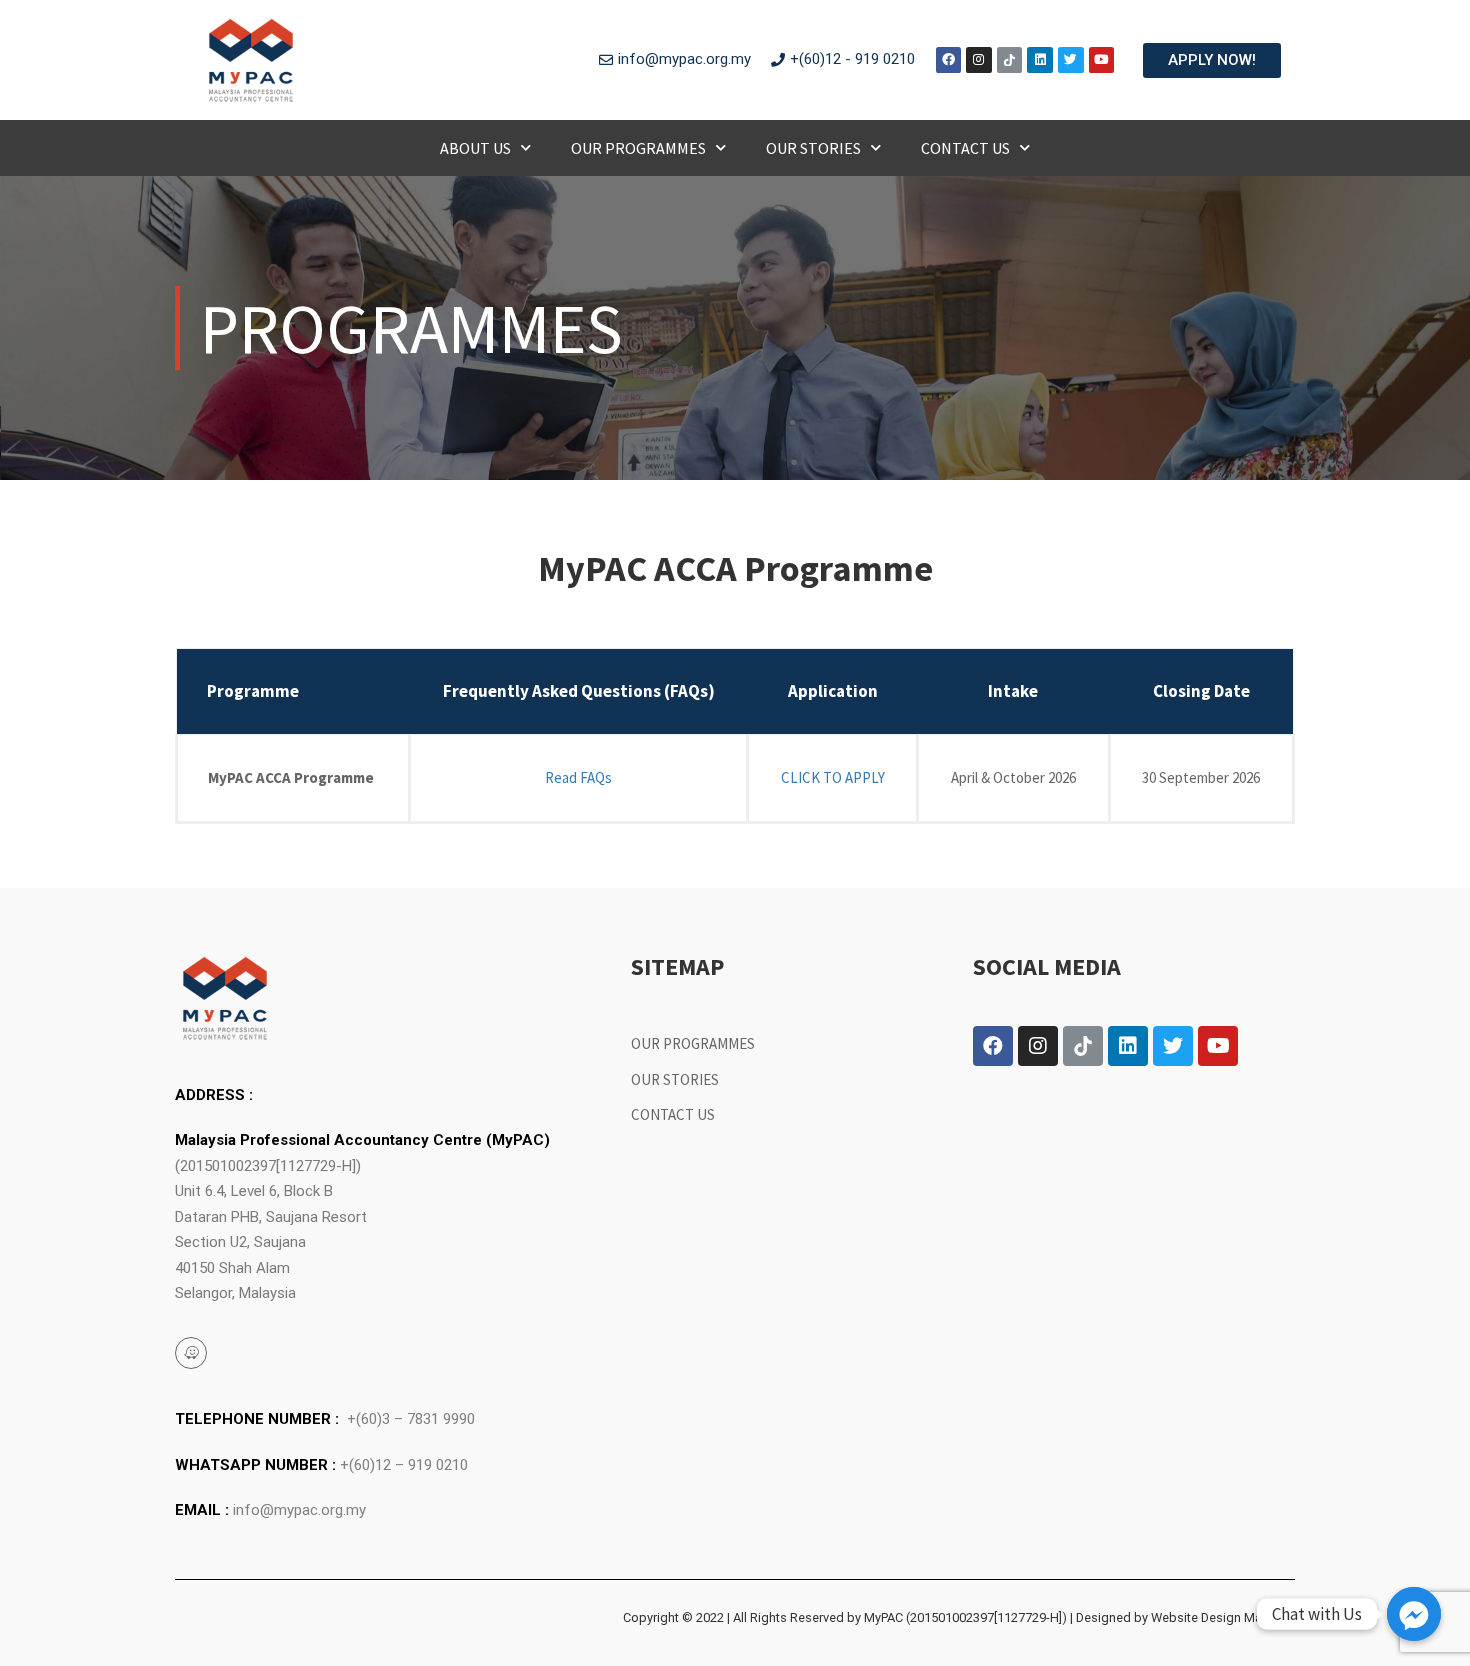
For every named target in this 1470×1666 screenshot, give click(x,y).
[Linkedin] (1040, 60)
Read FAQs (578, 777)
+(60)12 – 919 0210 (404, 1465)
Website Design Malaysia (1223, 1617)
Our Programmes (638, 148)
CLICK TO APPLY (833, 777)
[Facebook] (949, 60)
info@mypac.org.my (299, 1510)
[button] (1212, 60)
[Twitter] (1071, 60)
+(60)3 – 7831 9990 (411, 1419)
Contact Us (965, 148)
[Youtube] (1102, 60)
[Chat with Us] (1414, 1614)
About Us (475, 148)
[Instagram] (979, 60)
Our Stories (813, 148)
